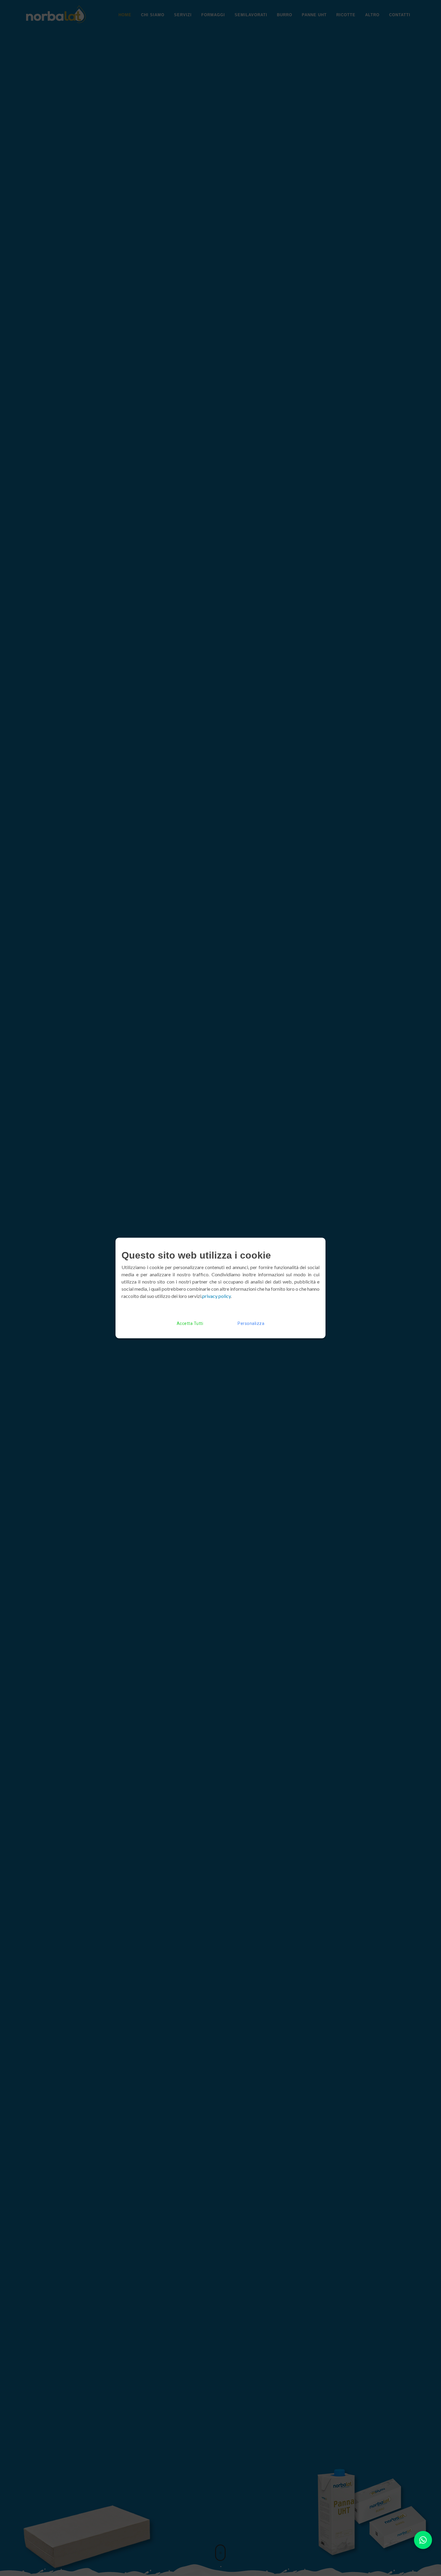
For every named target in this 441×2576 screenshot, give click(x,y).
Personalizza (251, 1323)
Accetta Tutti (190, 1323)
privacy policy (216, 1296)
